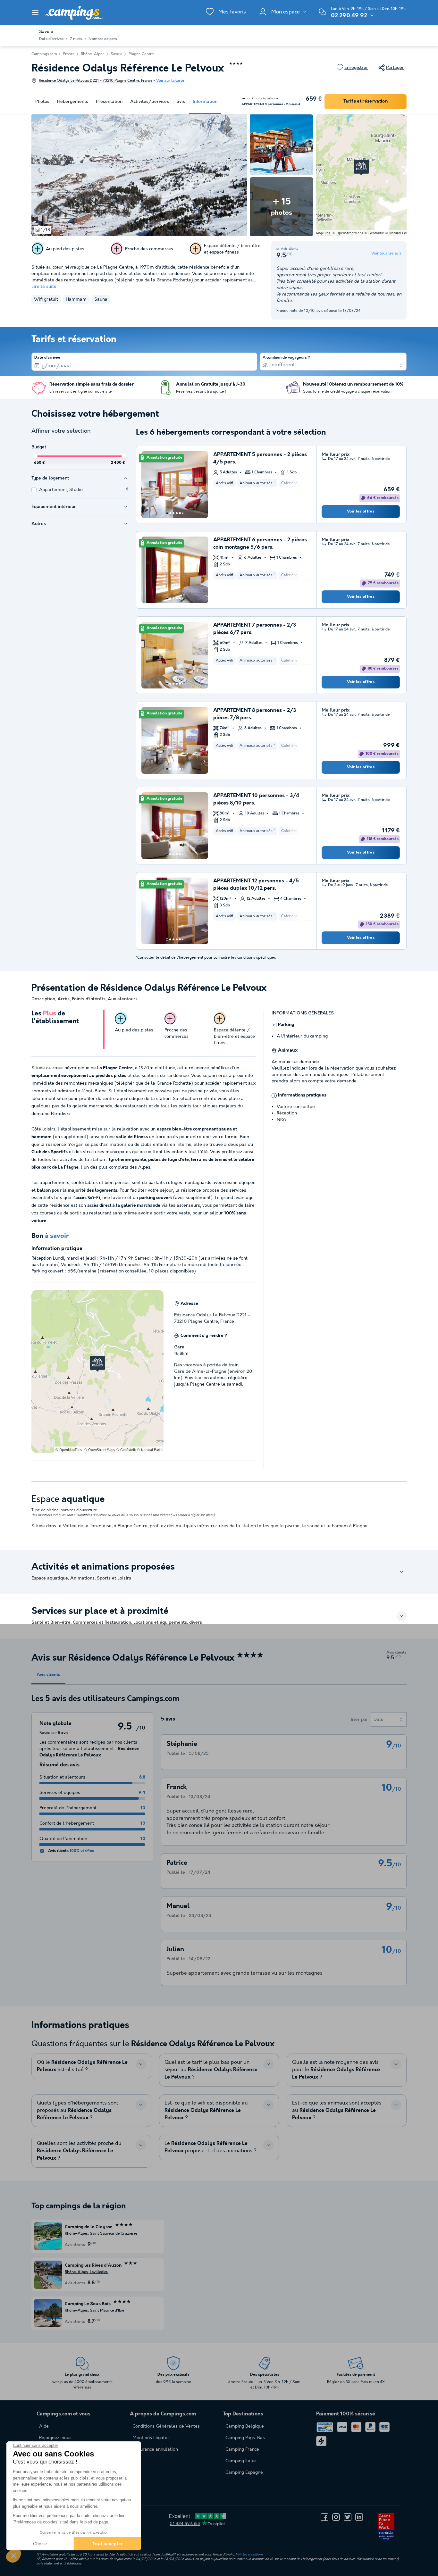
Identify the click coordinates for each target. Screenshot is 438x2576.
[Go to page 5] (180, 513)
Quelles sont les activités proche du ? (79, 2151)
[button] (13, 2555)
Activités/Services (150, 102)
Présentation (109, 102)
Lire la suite (44, 287)
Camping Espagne (244, 2472)
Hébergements (73, 102)
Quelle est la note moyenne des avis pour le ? (336, 2070)
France (69, 54)
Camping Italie (241, 2461)
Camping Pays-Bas (245, 2438)
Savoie (117, 54)
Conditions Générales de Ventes (166, 2426)
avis (181, 102)
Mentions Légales (151, 2438)
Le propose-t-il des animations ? (211, 2147)
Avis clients (48, 1675)
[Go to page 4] (177, 513)
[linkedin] (359, 2517)
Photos (42, 102)
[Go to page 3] (173, 513)
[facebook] (324, 2517)
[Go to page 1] (167, 513)
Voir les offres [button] (361, 512)
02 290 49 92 (349, 16)
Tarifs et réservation (366, 101)
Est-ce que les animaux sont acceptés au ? (337, 2110)
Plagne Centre (141, 54)
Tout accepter (107, 2544)
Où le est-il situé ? (82, 2066)
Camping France (242, 2449)
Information (205, 102)
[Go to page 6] (183, 513)
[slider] (35, 456)
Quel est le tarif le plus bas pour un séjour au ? (211, 2070)
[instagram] (336, 2517)
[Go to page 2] (170, 513)
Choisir (40, 2544)
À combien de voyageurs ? (286, 358)
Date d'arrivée (47, 358)
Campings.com (44, 54)
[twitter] (348, 2517)
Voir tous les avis (386, 253)
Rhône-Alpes (93, 54)
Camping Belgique (245, 2426)
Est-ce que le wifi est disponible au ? (206, 2110)
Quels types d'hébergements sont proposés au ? (78, 2110)
